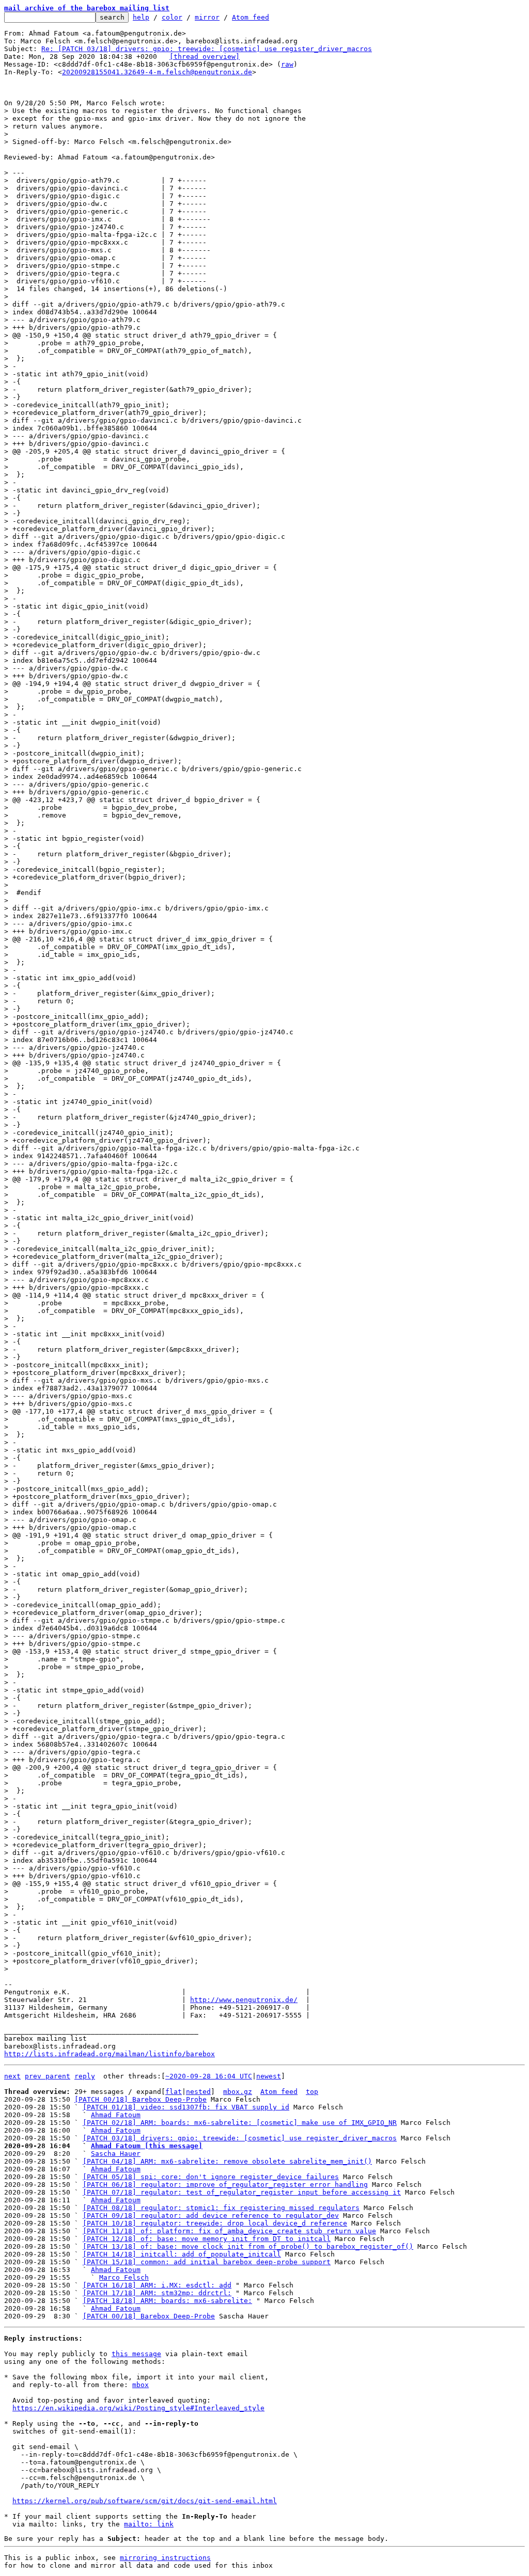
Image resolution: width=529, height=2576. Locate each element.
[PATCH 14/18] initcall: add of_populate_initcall (182, 2254)
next (12, 2076)
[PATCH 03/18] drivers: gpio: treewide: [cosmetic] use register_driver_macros (240, 2138)
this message (136, 2354)
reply (85, 2076)
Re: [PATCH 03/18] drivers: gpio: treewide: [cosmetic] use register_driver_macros (207, 49)
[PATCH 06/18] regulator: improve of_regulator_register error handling (225, 2185)
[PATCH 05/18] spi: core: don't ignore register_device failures (211, 2177)
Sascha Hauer (116, 2154)
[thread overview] (205, 57)
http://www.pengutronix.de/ (244, 2000)
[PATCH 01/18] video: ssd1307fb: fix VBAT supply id (186, 2107)
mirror (207, 17)
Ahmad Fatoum (116, 2115)
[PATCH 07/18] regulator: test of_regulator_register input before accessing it (242, 2192)
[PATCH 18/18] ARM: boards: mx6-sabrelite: (167, 2301)
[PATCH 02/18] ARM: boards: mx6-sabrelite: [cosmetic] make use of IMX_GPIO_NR (240, 2123)
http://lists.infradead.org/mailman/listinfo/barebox (110, 2054)
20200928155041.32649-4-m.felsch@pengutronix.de (157, 72)
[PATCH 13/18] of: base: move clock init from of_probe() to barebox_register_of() (248, 2246)
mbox (141, 2385)
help (141, 17)
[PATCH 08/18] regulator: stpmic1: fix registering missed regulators (221, 2208)
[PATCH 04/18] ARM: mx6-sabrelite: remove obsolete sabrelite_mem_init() (227, 2161)
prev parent (48, 2076)
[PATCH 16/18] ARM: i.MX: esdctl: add (157, 2285)
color (172, 17)
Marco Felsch (124, 2277)
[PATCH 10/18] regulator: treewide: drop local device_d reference (215, 2223)
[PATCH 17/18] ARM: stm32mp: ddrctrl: (157, 2293)
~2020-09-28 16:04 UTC (209, 2076)
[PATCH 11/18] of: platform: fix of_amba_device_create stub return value (229, 2231)
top (312, 2092)
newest (269, 2076)
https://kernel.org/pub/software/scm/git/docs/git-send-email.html (145, 2501)
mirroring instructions (165, 2558)
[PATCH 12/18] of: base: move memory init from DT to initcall (207, 2239)
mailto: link (149, 2524)
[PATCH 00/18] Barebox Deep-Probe (141, 2099)
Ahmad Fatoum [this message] (147, 2146)
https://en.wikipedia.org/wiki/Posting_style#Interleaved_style (138, 2408)
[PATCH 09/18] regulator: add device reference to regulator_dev (211, 2215)
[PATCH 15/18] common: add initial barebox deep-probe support (207, 2262)
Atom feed (251, 17)
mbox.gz (238, 2092)
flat (174, 2092)
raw (287, 64)
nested (198, 2092)
